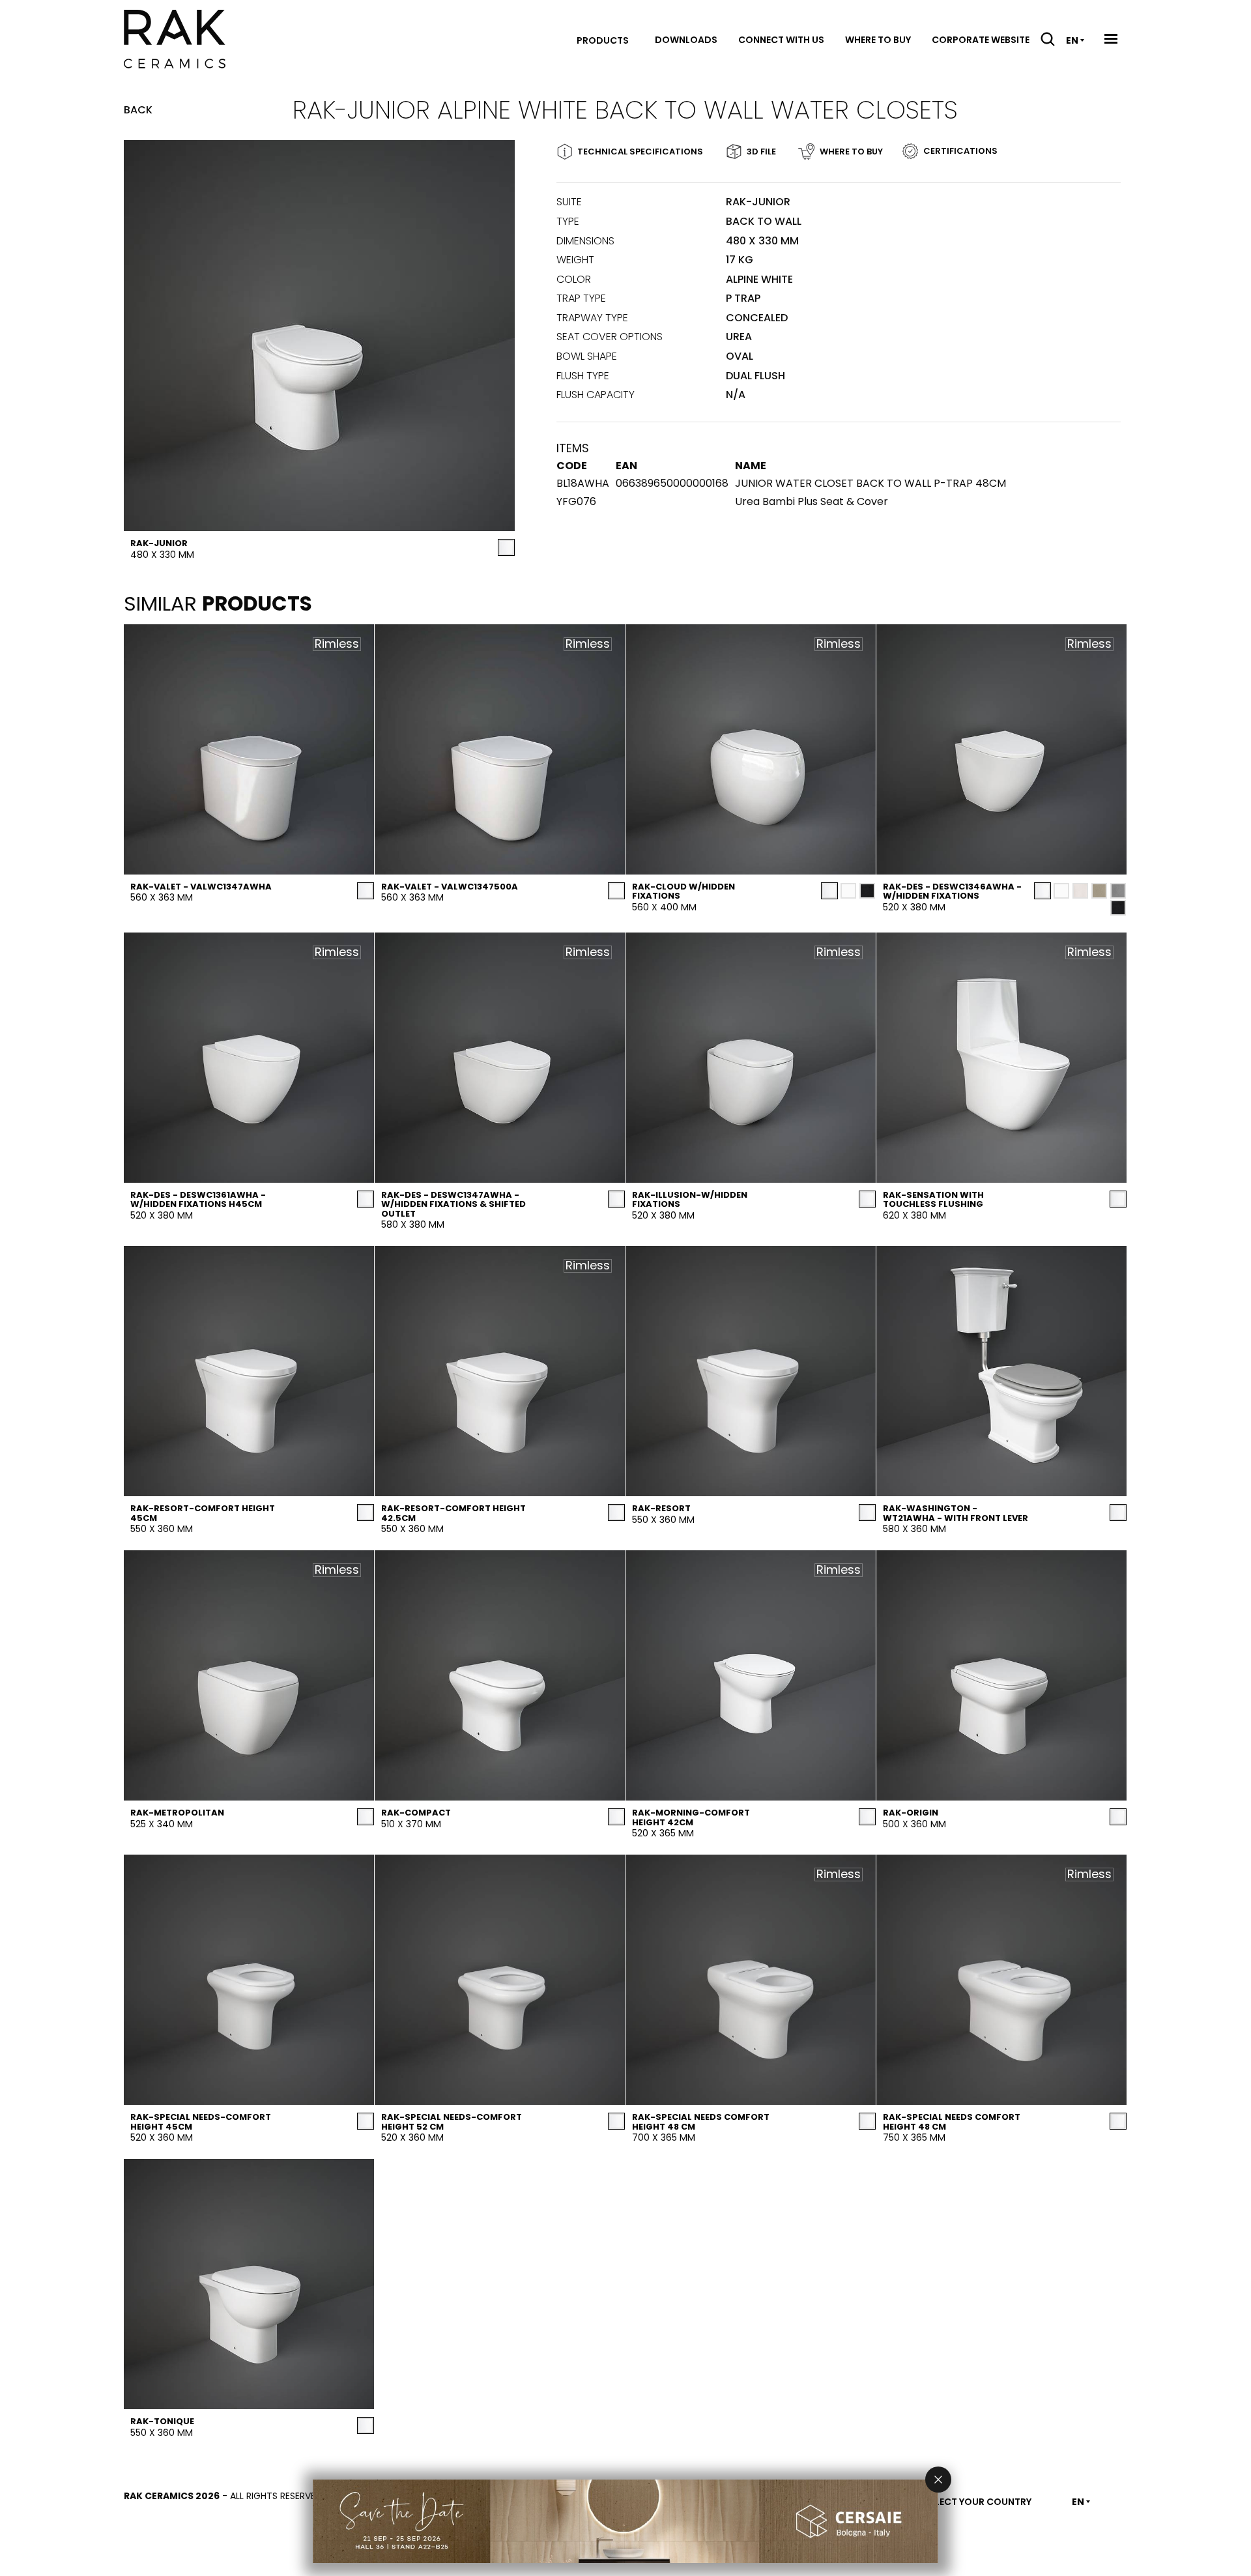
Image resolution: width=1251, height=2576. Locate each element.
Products (603, 40)
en (1072, 40)
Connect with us (781, 40)
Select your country (978, 2502)
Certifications (960, 151)
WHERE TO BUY (851, 152)
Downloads (686, 40)
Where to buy (878, 40)
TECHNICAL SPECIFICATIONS (640, 152)
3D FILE (761, 152)
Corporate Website (981, 40)
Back (138, 110)
